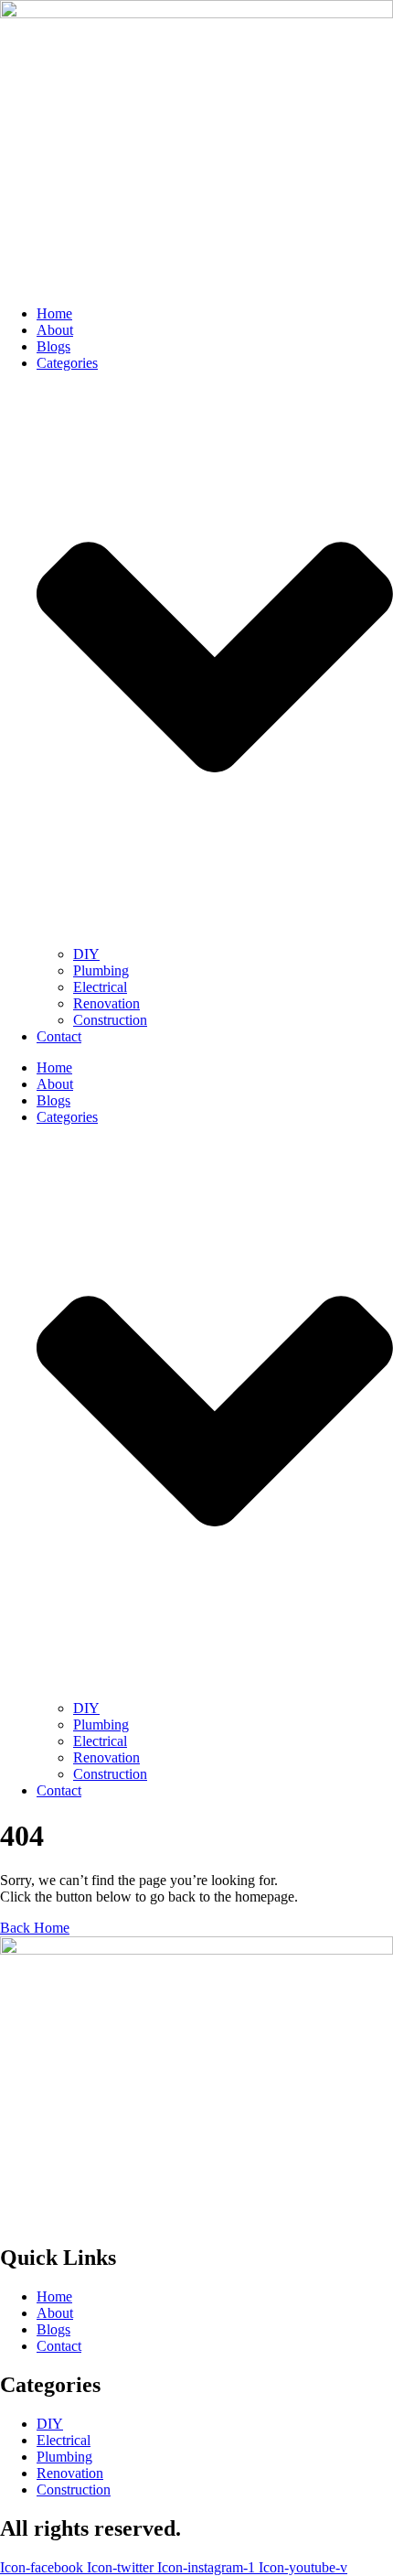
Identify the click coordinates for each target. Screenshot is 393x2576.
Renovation (106, 1003)
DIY (86, 954)
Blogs (53, 346)
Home (54, 313)
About (55, 330)
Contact (59, 1036)
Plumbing (101, 970)
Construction (110, 1020)
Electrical (100, 987)
